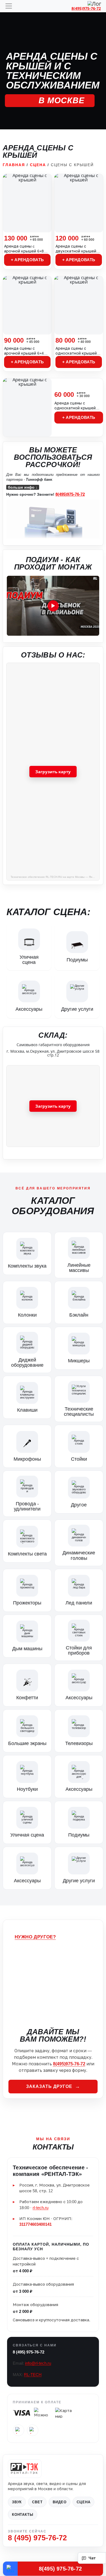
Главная (14, 165)
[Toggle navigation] (9, 6)
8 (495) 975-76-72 (29, 2352)
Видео (60, 2502)
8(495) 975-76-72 (60, 2569)
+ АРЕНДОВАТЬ (27, 260)
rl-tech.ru (40, 2208)
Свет (37, 2502)
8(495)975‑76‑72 (70, 494)
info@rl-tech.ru (38, 2363)
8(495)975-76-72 (86, 8)
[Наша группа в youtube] (33, 2430)
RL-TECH (33, 2375)
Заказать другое (49, 2086)
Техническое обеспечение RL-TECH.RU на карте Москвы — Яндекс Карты (55, 877)
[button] (53, 606)
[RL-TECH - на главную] (25, 2469)
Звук (17, 2502)
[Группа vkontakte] (18, 2430)
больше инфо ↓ (23, 487)
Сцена (38, 165)
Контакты (23, 2515)
